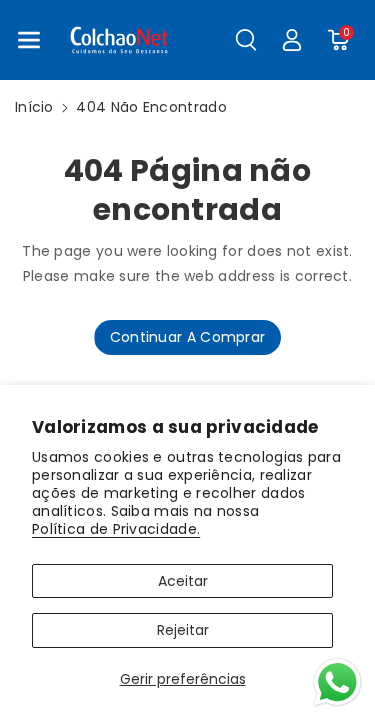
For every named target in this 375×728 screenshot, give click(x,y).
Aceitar (183, 581)
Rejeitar (183, 630)
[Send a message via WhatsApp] (337, 682)
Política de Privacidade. (116, 529)
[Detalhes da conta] (292, 40)
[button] (29, 40)
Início (34, 107)
